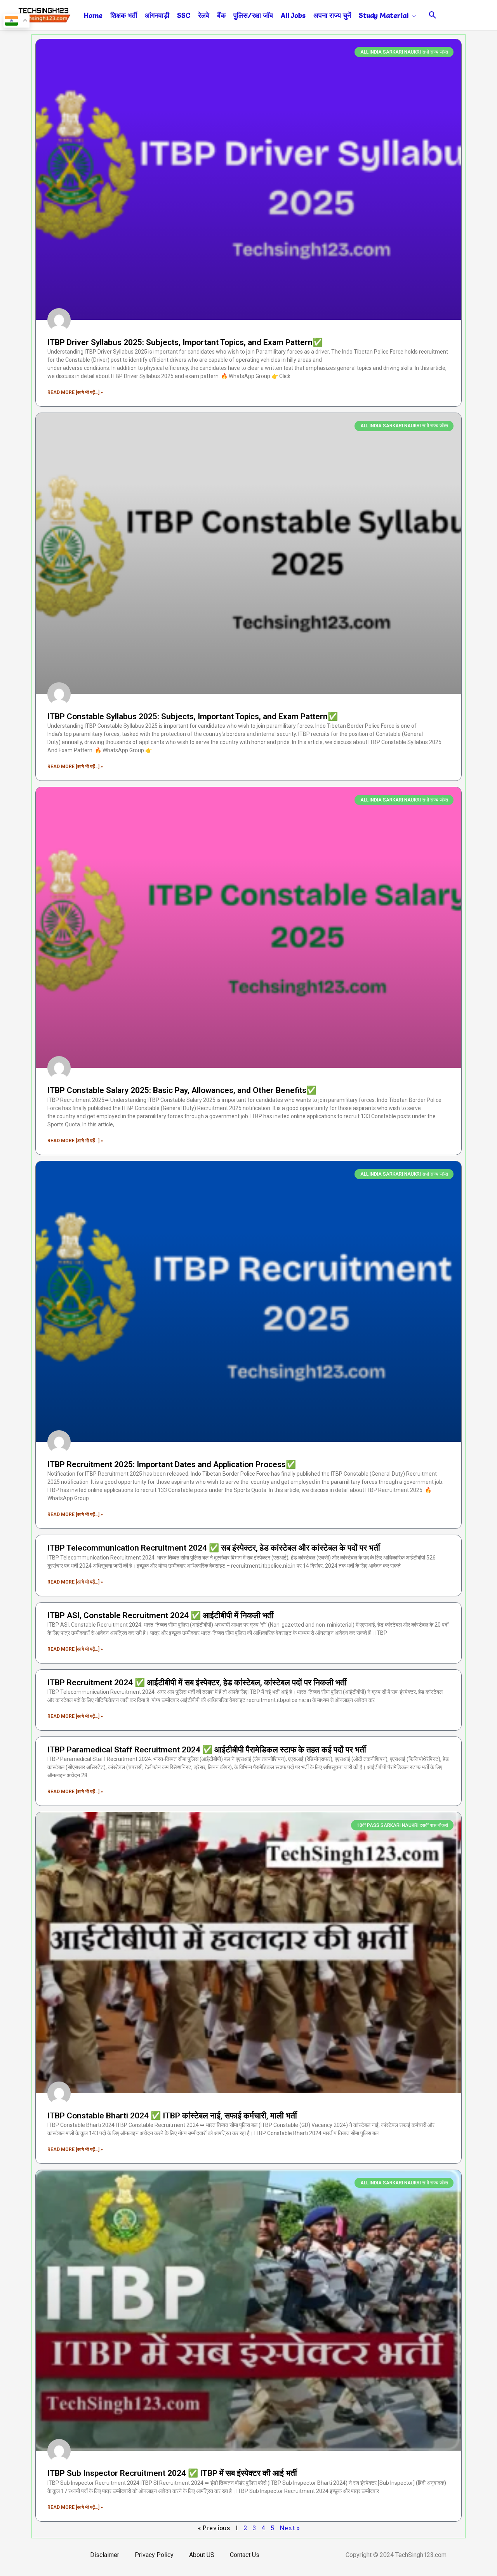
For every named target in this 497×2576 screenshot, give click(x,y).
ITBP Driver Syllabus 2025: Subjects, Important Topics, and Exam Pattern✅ (185, 342)
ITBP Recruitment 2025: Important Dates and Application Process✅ (172, 1464)
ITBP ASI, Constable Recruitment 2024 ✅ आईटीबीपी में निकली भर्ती (161, 1615)
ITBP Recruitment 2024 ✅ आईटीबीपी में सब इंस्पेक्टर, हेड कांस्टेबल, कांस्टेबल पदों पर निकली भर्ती (197, 1683)
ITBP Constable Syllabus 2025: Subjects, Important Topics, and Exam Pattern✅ (193, 716)
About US (202, 2555)
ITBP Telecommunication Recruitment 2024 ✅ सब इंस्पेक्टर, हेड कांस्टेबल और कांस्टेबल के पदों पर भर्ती (214, 1548)
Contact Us (245, 2555)
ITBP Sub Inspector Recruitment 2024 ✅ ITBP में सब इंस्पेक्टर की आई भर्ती (172, 2473)
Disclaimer (105, 2555)
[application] (412, 16)
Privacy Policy (154, 2555)
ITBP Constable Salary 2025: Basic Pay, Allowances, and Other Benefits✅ (182, 1090)
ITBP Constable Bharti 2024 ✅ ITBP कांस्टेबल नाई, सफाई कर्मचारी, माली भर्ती (172, 2116)
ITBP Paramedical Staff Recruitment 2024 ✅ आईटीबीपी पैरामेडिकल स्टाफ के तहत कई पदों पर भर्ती (207, 1750)
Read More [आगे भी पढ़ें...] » (75, 392)
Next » (289, 2528)
